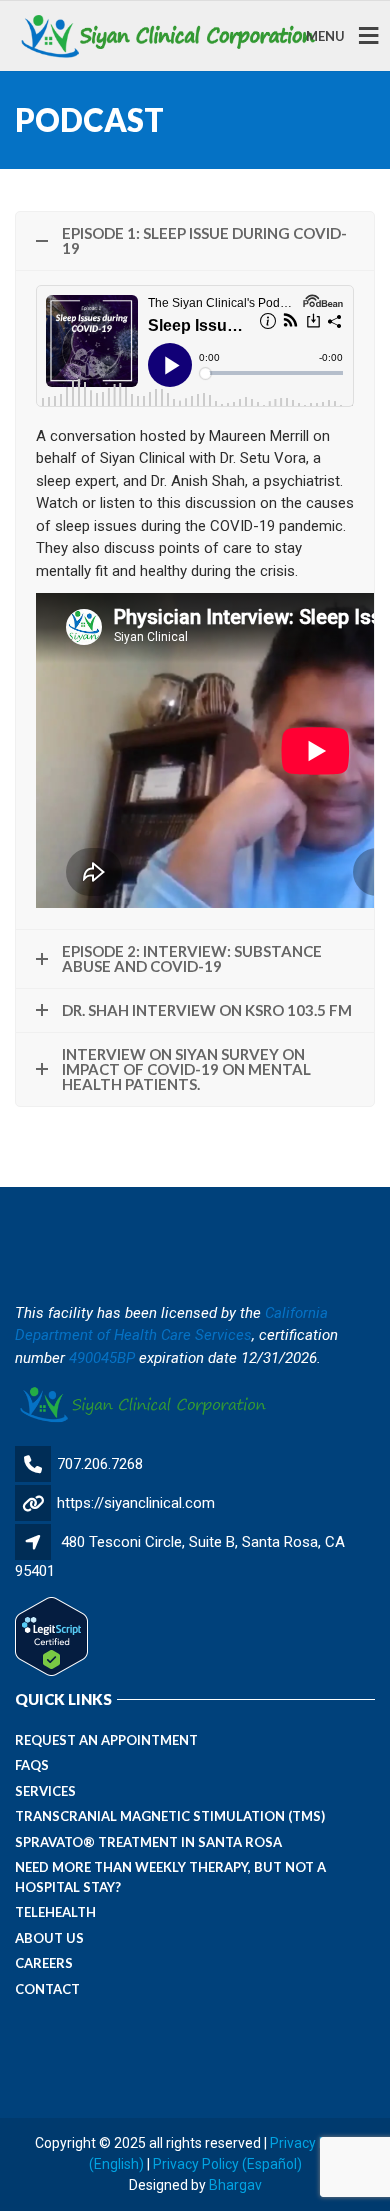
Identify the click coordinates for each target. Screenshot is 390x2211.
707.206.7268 (100, 1464)
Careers (44, 1963)
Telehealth (55, 1912)
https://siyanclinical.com (136, 1503)
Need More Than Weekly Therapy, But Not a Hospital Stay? (170, 1877)
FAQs (32, 1765)
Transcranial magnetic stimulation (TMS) (170, 1816)
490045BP (102, 1358)
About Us (49, 1938)
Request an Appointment (106, 1740)
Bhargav (235, 2185)
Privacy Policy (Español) (227, 2164)
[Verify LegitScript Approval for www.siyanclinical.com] (51, 1636)
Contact (47, 1989)
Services (45, 1791)
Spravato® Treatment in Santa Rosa (148, 1842)
